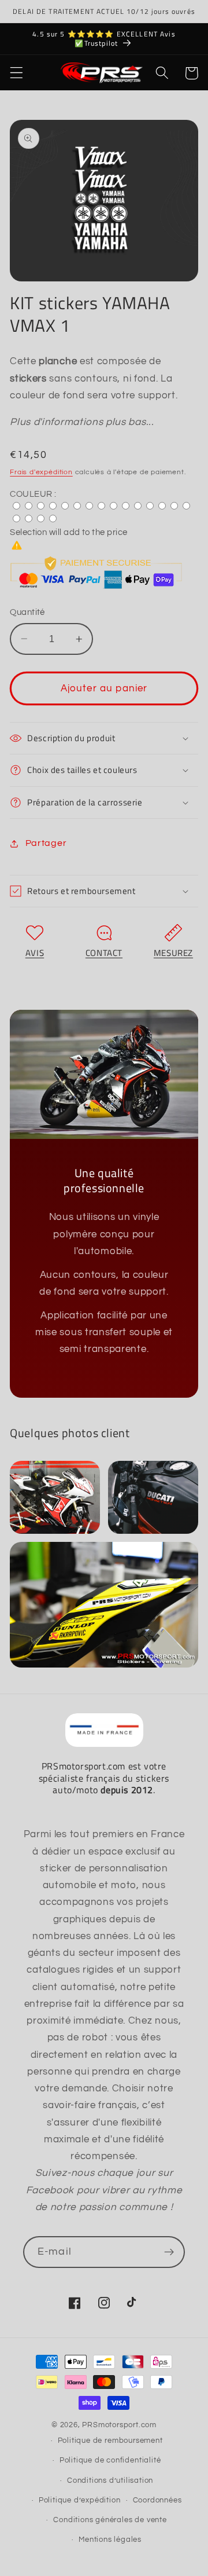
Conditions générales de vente (110, 2520)
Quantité (27, 612)
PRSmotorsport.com (119, 2425)
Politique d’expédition (80, 2500)
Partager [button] (46, 843)
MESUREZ (173, 953)
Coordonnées (157, 2500)
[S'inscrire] (169, 2252)
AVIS (35, 953)
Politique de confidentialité (110, 2460)
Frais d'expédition (41, 472)
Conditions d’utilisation (110, 2481)
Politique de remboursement (110, 2441)
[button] (16, 73)
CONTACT (104, 953)
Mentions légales (110, 2540)
